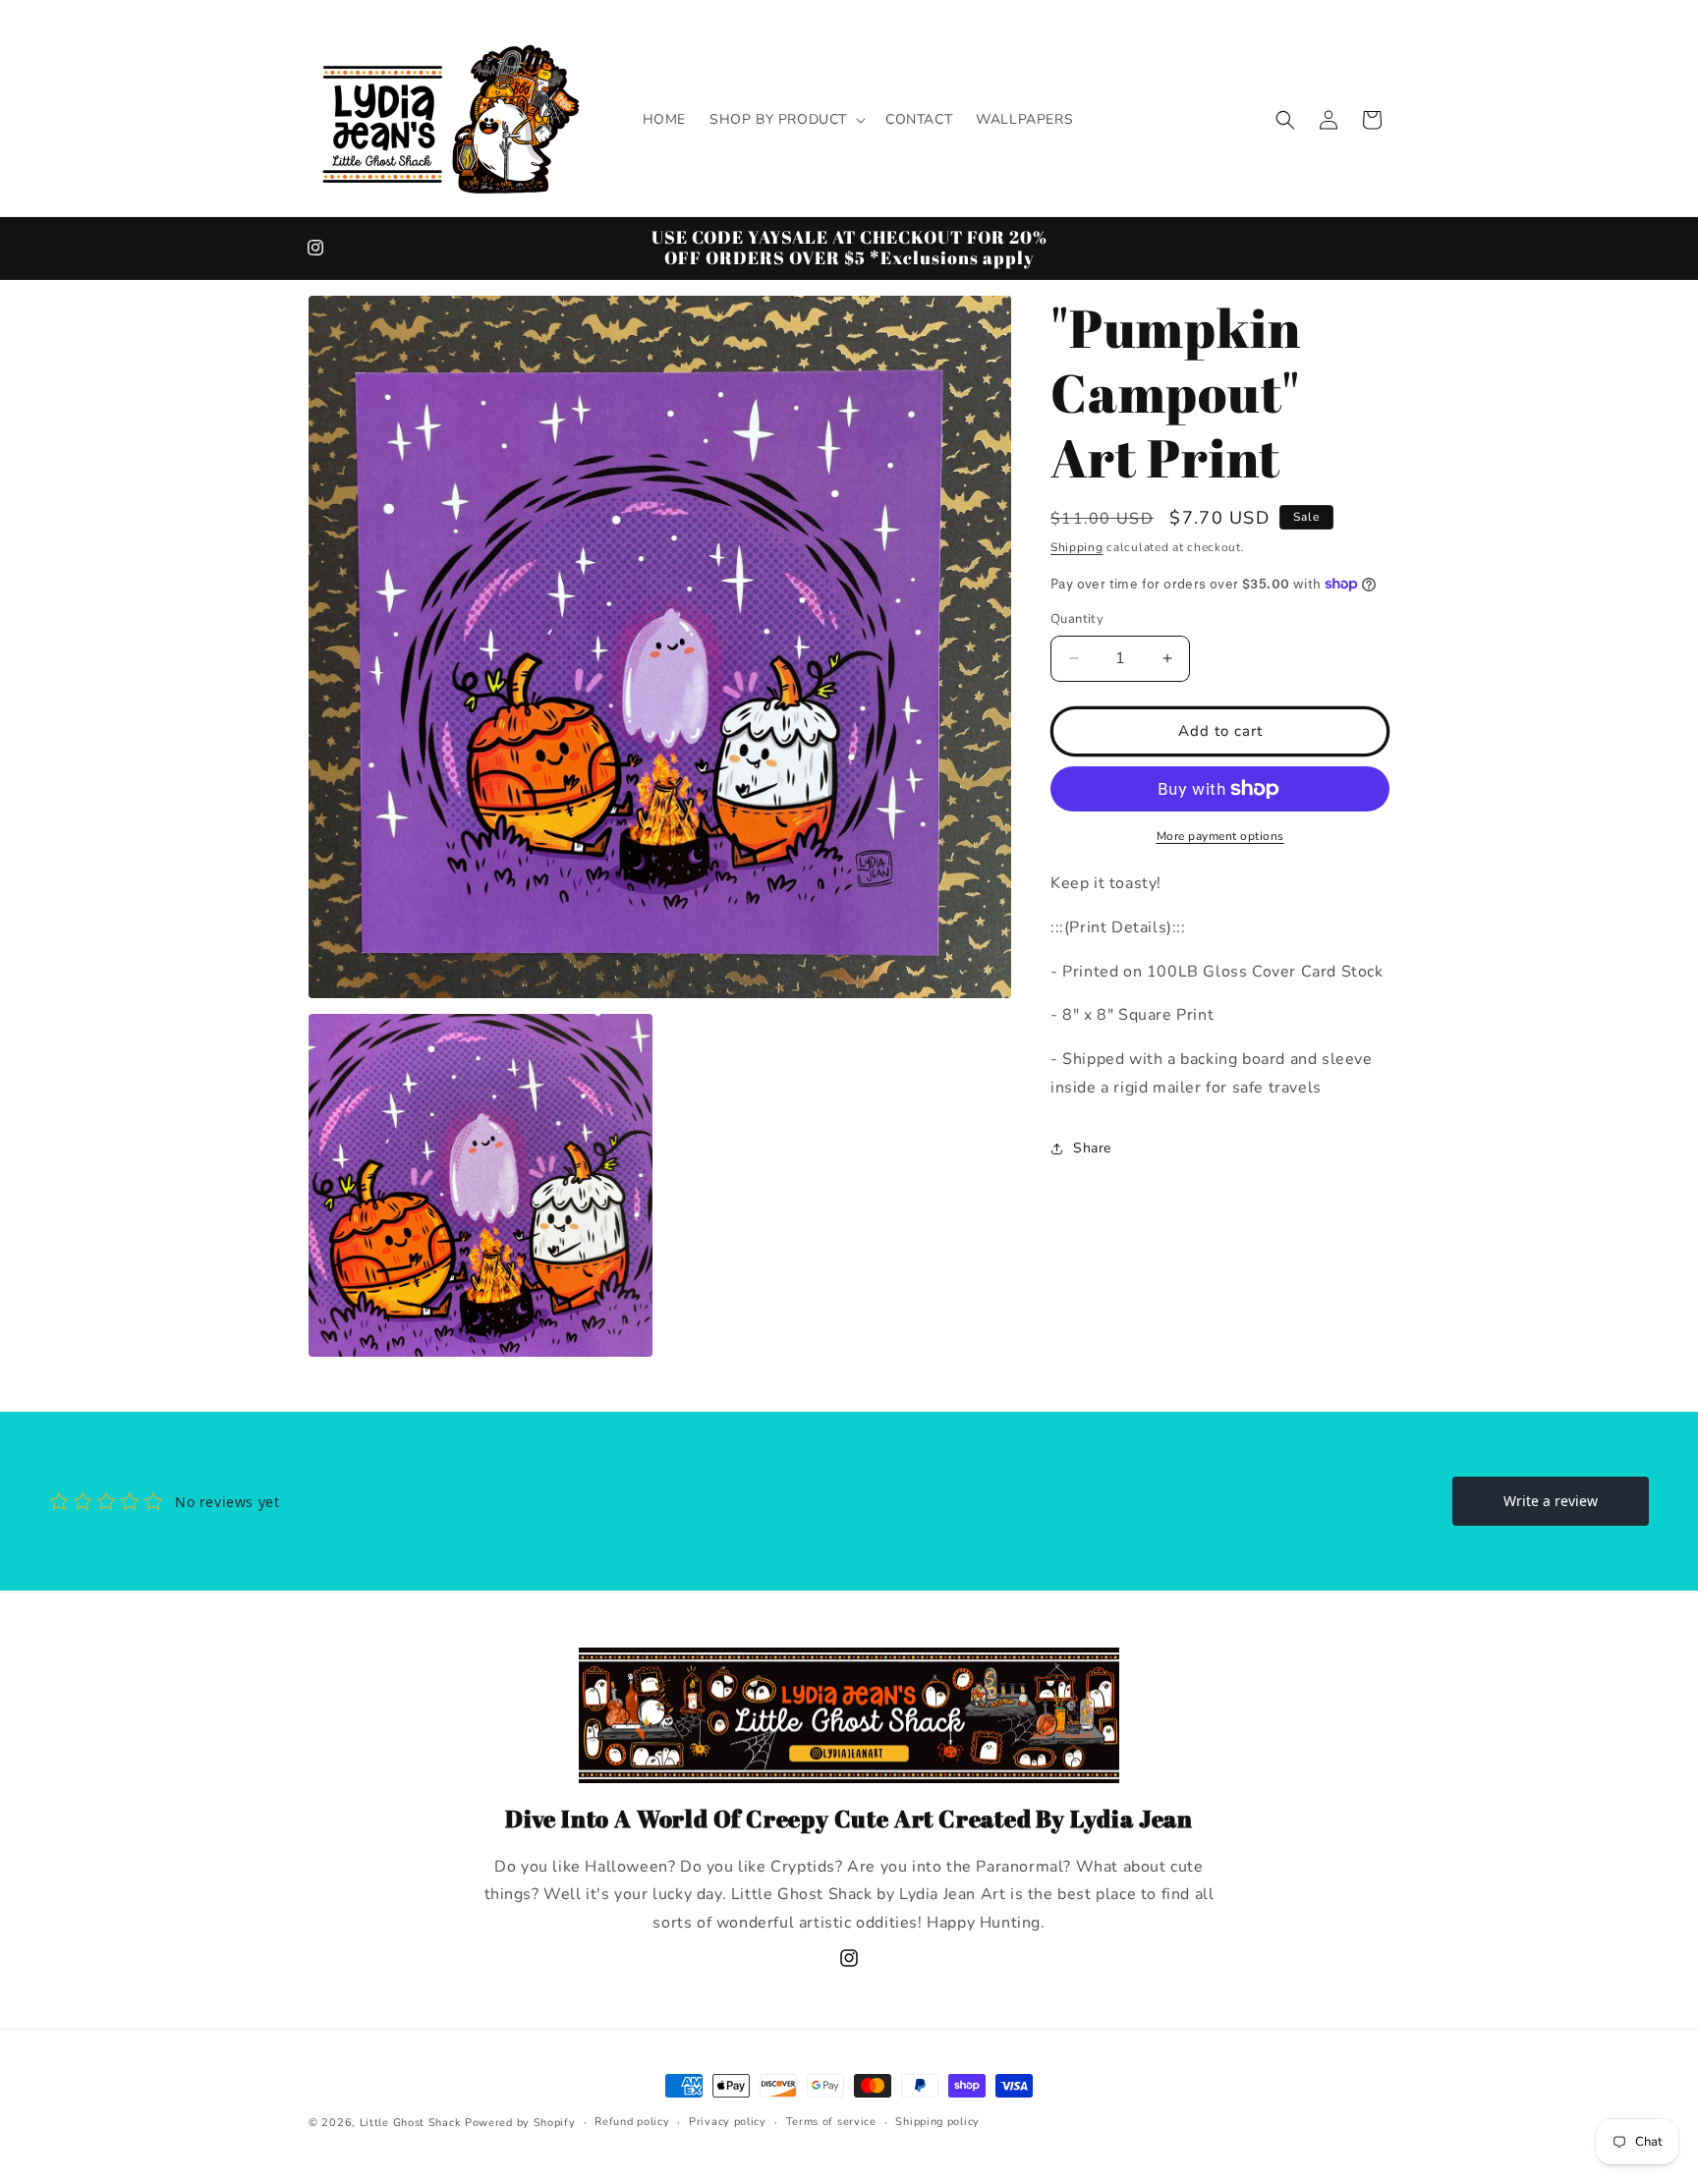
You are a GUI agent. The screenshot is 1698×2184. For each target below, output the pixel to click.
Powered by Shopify (520, 2123)
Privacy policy (728, 2122)
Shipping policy (937, 2122)
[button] (786, 120)
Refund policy (632, 2122)
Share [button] (1092, 1148)
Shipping (1077, 547)
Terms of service (831, 2122)
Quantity (1077, 619)
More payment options (1220, 836)
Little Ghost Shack (411, 2123)
